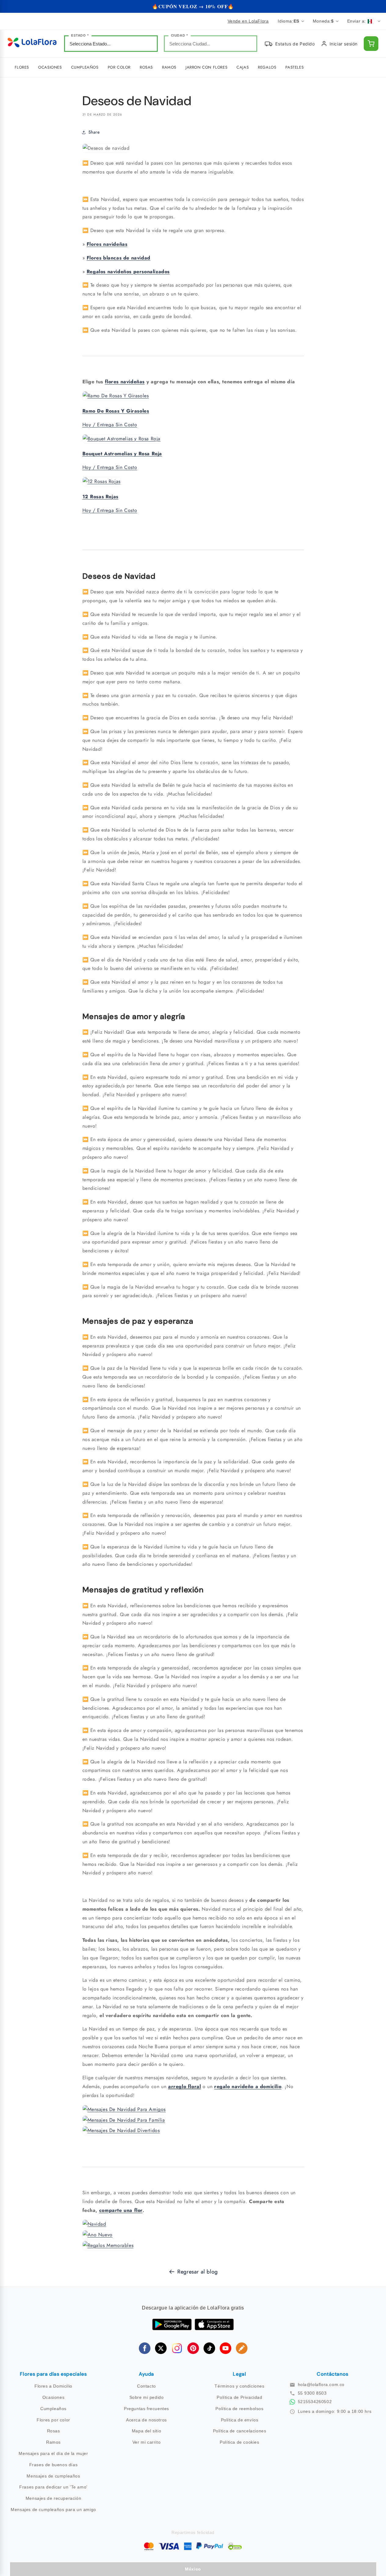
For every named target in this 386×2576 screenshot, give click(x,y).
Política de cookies (239, 2442)
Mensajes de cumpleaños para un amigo (53, 2510)
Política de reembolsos (239, 2409)
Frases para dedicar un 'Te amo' (53, 2487)
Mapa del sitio (146, 2431)
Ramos (53, 2442)
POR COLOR (119, 67)
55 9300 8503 (312, 2393)
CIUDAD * (180, 35)
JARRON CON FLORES (206, 67)
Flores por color (53, 2420)
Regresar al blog (198, 2272)
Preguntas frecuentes (146, 2409)
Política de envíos (240, 2420)
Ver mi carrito (146, 2442)
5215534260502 (315, 2402)
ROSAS (146, 67)
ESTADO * (80, 35)
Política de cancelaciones (240, 2431)
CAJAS (243, 67)
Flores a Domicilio (53, 2386)
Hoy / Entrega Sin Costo (110, 425)
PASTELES (294, 67)
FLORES (22, 67)
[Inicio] (32, 44)
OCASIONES (50, 67)
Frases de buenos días (54, 2465)
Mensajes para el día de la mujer (53, 2453)
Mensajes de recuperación (53, 2498)
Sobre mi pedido (147, 2397)
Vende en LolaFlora (248, 21)
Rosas (54, 2431)
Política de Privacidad (239, 2397)
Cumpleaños (53, 2409)
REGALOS (267, 67)
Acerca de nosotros (146, 2420)
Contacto (146, 2386)
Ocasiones (53, 2397)
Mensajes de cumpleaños (53, 2476)
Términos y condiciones (239, 2386)
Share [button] (94, 132)
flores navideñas (125, 382)
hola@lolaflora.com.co (321, 2385)
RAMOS (169, 67)
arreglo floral (184, 2086)
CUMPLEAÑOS (85, 67)
